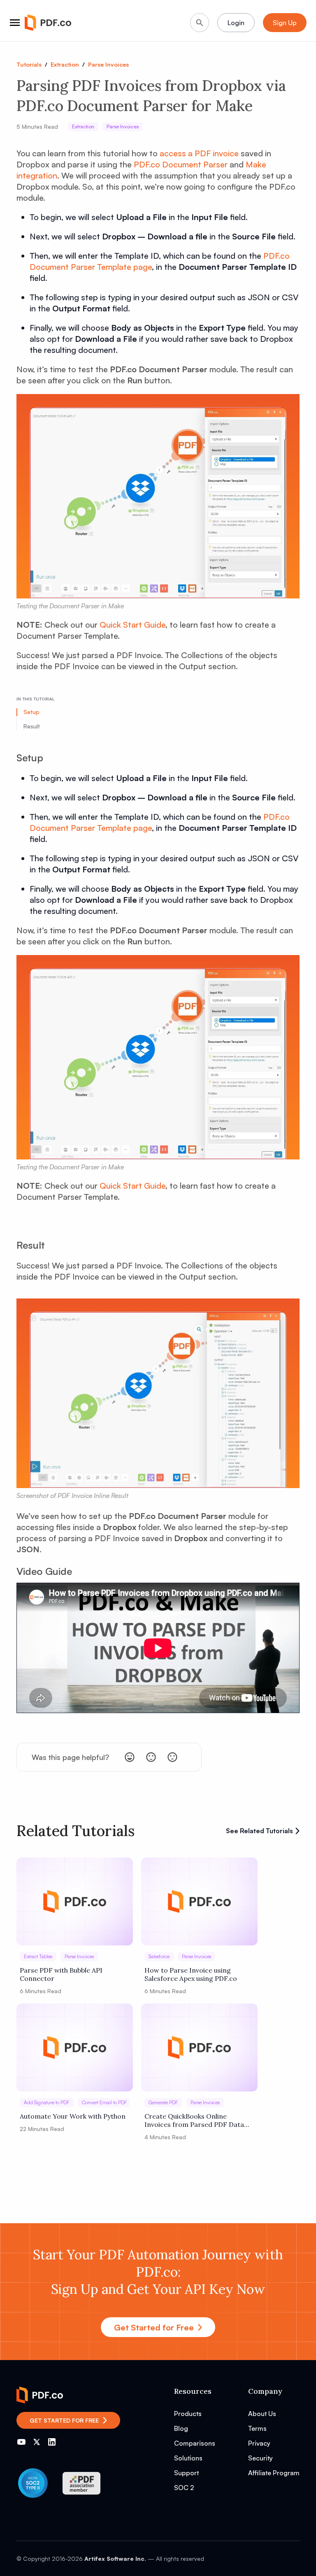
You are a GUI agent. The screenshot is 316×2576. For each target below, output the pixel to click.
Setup (31, 712)
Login (236, 23)
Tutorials (29, 64)
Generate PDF (163, 2102)
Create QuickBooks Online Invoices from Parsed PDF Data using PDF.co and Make (194, 2120)
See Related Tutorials (259, 1831)
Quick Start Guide (132, 625)
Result (32, 726)
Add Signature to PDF (47, 2102)
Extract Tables (38, 1956)
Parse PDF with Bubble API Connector (61, 1974)
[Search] (200, 23)
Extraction (65, 64)
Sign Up (285, 23)
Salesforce (159, 1956)
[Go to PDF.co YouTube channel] (21, 2442)
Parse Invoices (108, 64)
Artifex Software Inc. (115, 2559)
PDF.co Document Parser (181, 164)
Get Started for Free (154, 2327)
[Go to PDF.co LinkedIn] (52, 2442)
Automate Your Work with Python (73, 2116)
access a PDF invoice (199, 153)
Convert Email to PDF (105, 2102)
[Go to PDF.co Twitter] (37, 2442)
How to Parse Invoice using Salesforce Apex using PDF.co (191, 1974)
